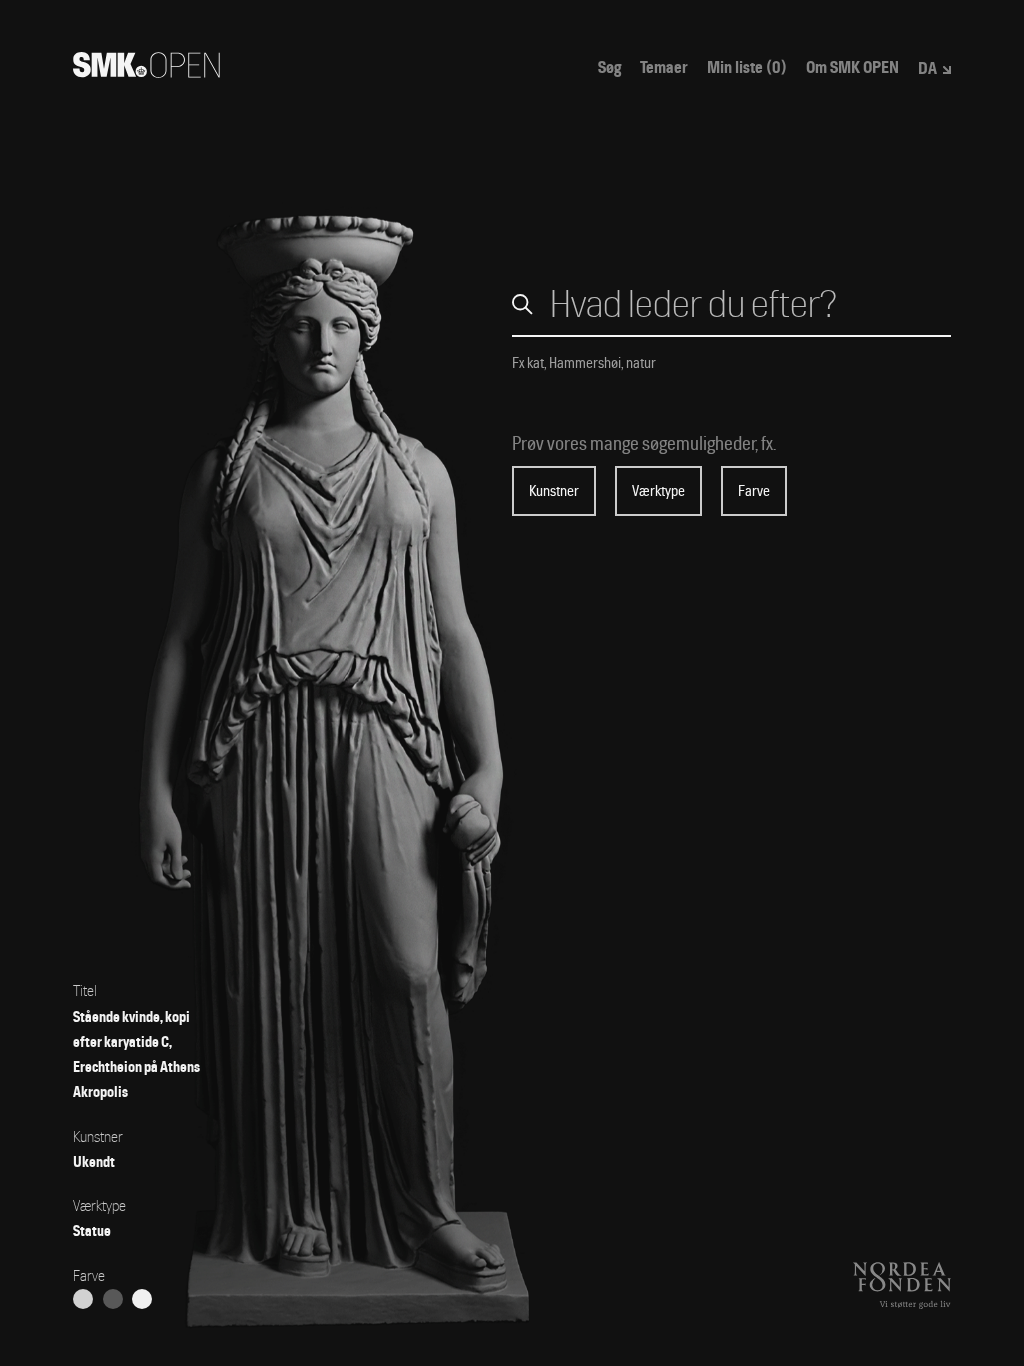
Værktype (658, 491)
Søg (609, 68)
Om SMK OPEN (852, 68)
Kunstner (554, 491)
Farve (754, 491)
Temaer (664, 68)
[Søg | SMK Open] (146, 71)
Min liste (747, 68)
